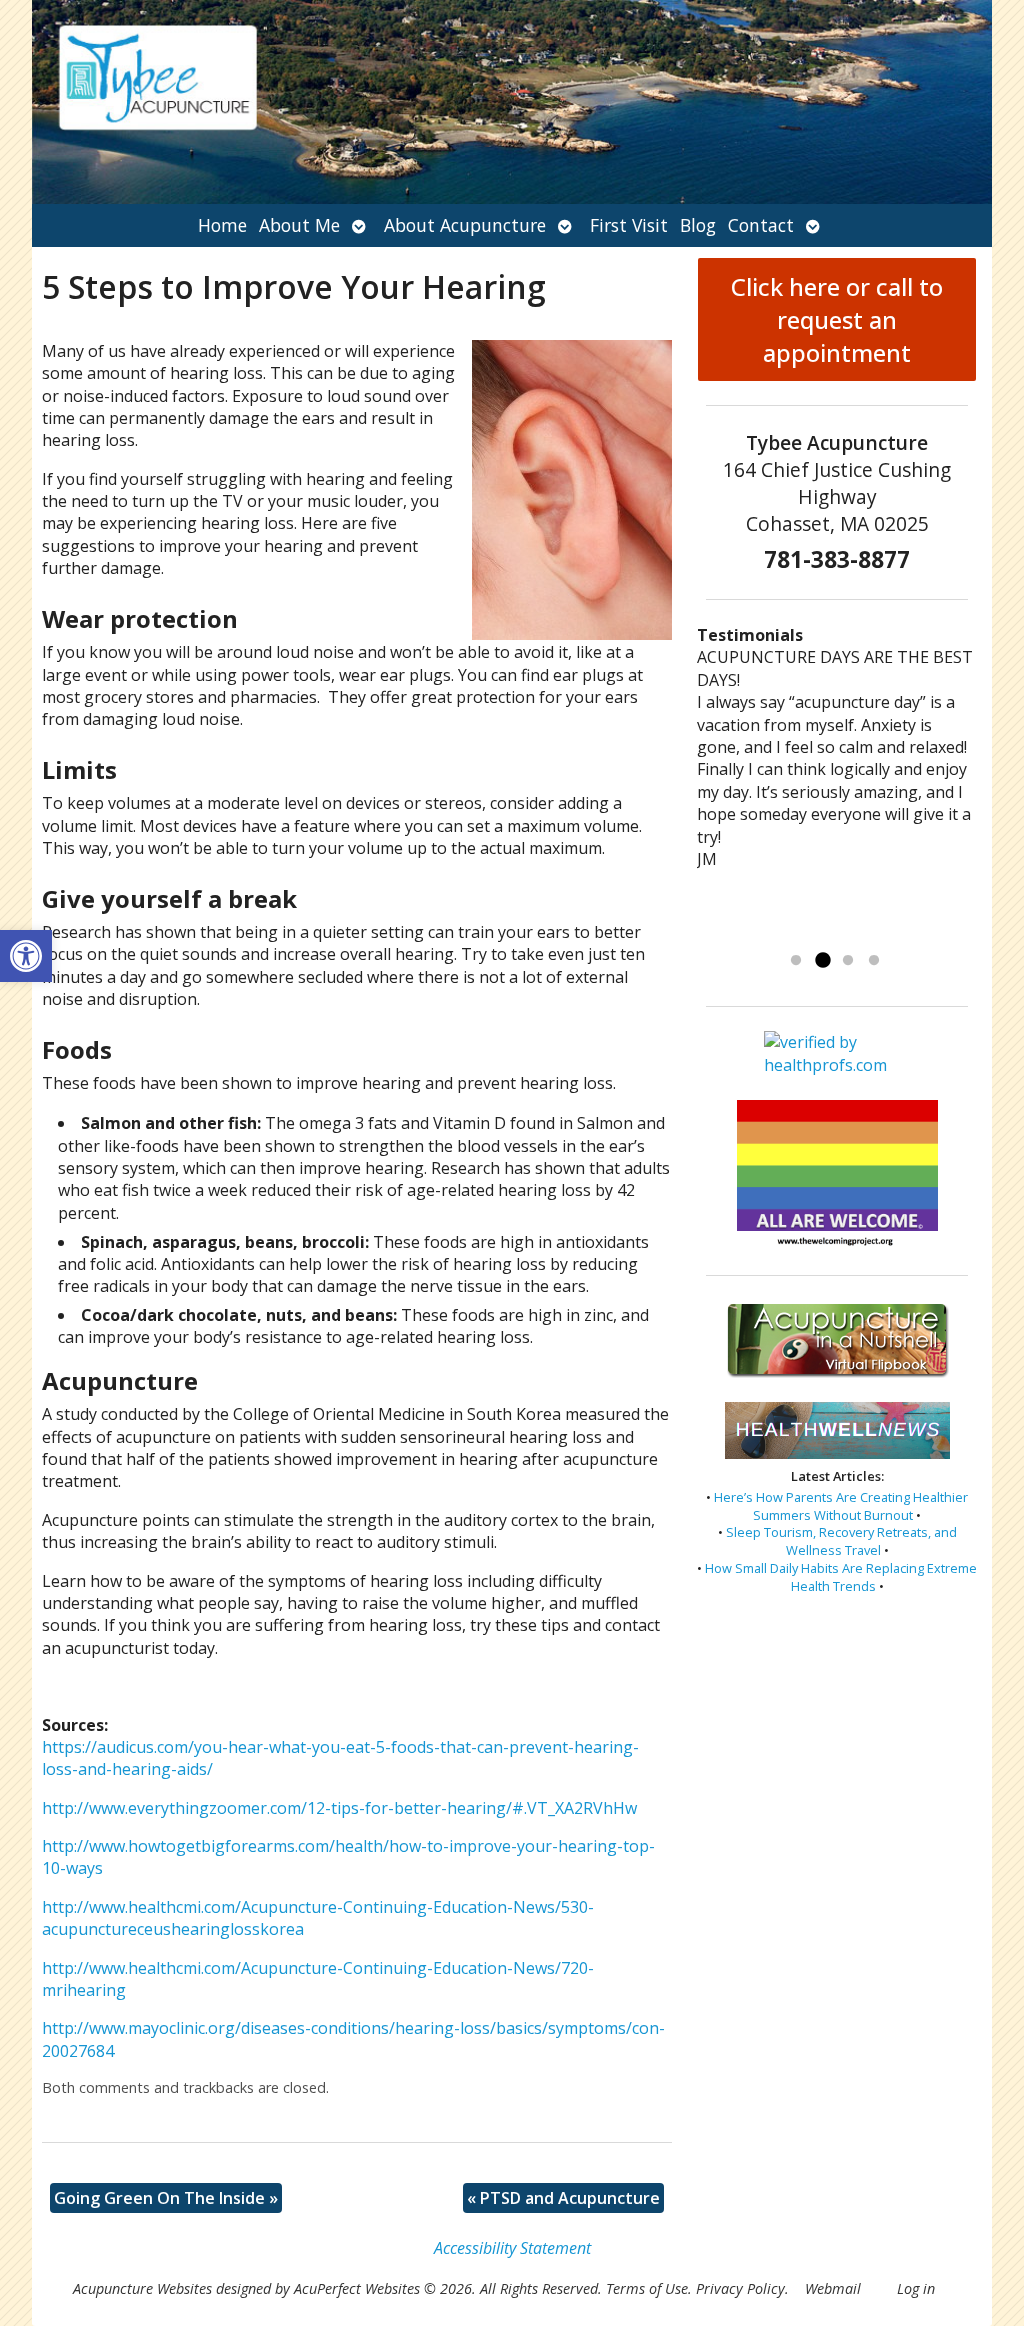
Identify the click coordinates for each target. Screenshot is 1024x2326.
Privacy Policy (740, 2288)
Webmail (833, 2288)
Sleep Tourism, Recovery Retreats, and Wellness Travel (841, 1541)
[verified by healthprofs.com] (837, 1065)
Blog (698, 225)
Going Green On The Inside (166, 2198)
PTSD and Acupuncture (563, 2198)
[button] (26, 956)
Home (222, 225)
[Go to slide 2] (822, 961)
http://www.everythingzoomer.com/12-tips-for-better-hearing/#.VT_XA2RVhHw (339, 1808)
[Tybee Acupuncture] (512, 102)
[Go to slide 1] (796, 961)
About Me (299, 225)
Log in (916, 2288)
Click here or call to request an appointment (837, 319)
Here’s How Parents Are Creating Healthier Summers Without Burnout (841, 1506)
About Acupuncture (465, 225)
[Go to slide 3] (848, 961)
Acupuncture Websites (142, 2288)
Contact (761, 225)
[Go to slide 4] (874, 961)
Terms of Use (647, 2288)
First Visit (629, 225)
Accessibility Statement (512, 2248)
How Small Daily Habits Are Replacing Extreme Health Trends (841, 1577)
